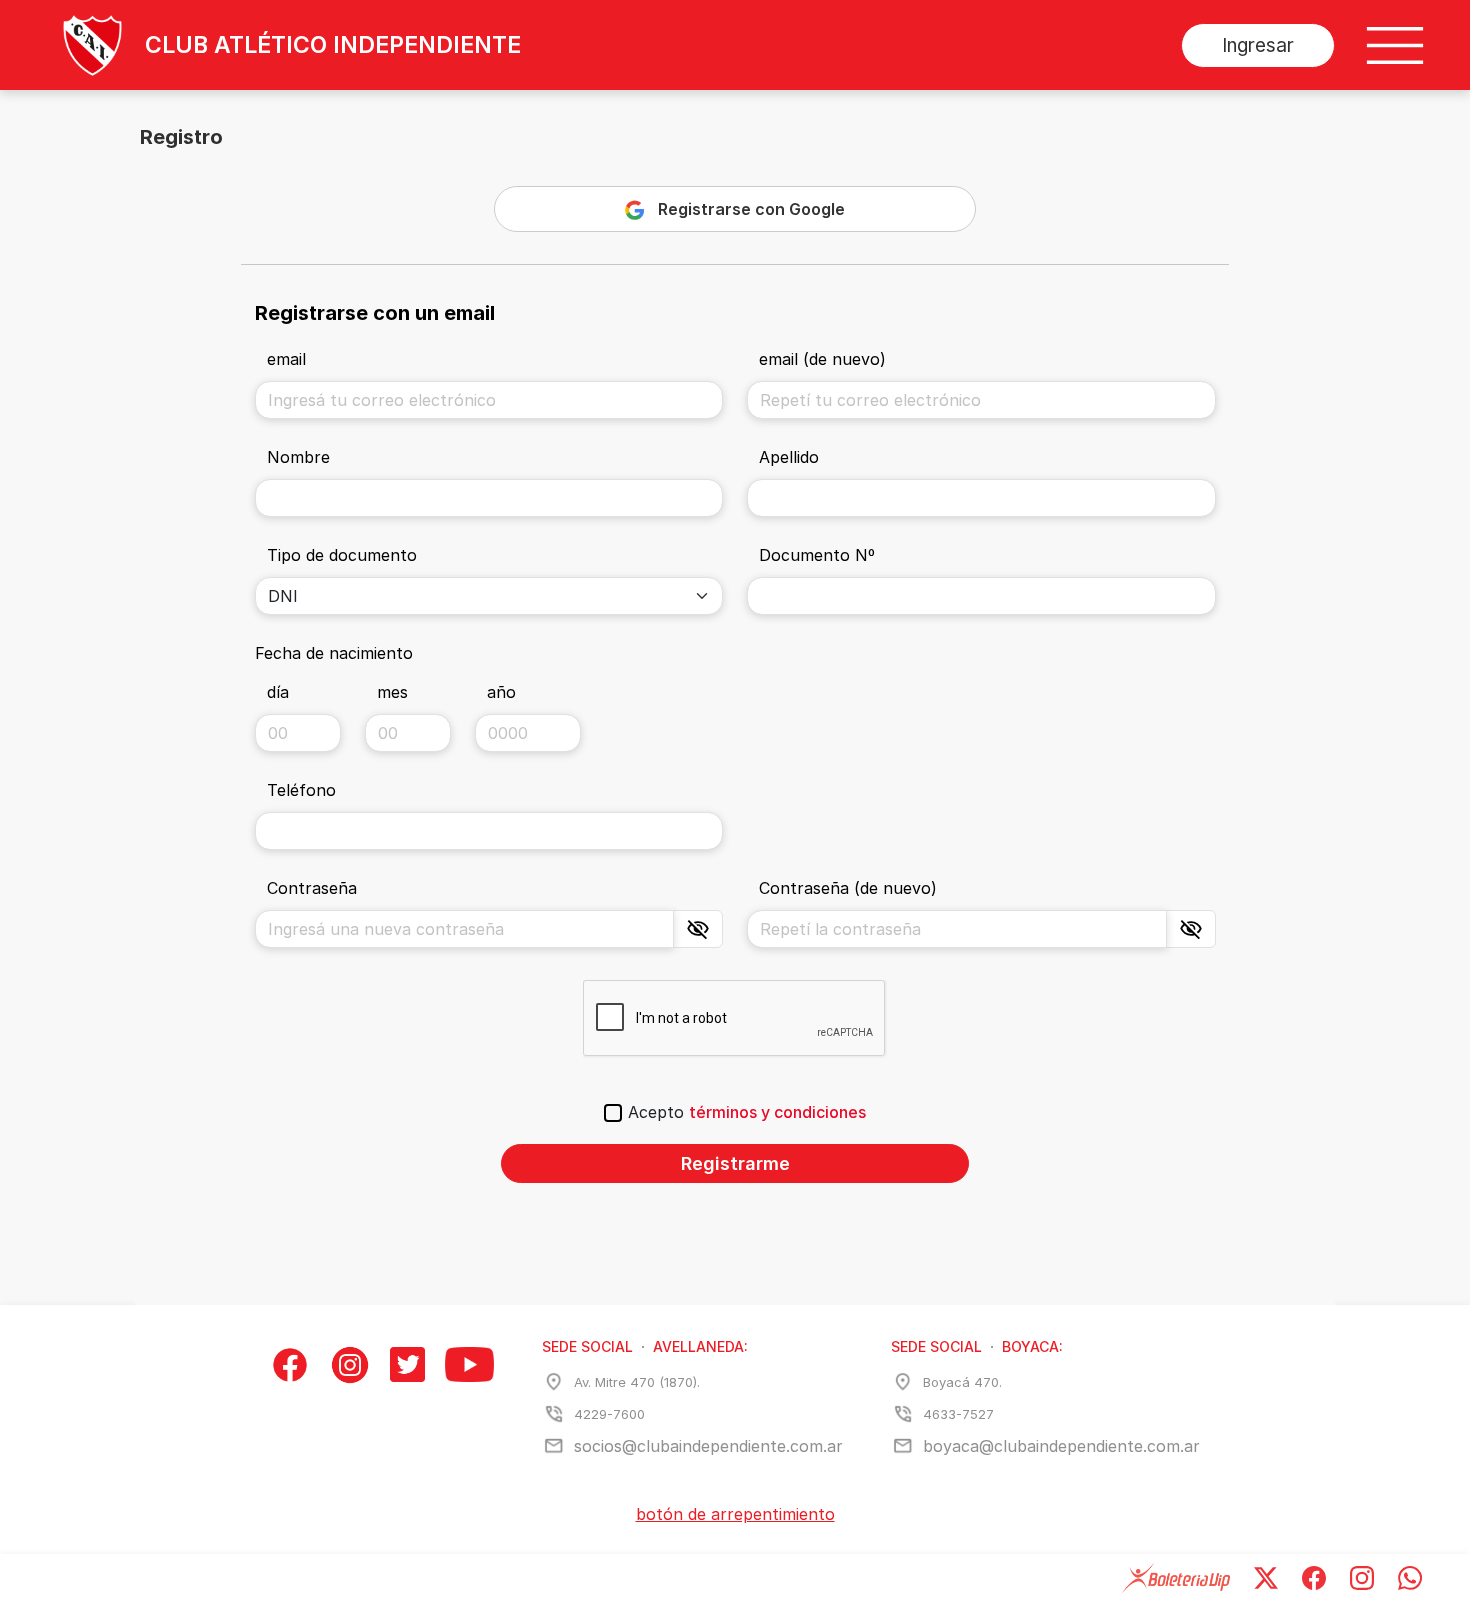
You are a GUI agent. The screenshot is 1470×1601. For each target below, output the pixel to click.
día (278, 692)
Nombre (298, 457)
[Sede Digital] (70, 45)
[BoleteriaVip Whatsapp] (1410, 1577)
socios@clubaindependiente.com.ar (708, 1446)
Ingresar (1258, 45)
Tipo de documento (342, 555)
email (286, 359)
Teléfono (301, 790)
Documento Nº (817, 555)
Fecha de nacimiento (334, 653)
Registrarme (735, 1163)
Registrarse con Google (751, 209)
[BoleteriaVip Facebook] (1314, 1577)
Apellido (789, 457)
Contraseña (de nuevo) (848, 888)
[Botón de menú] (1395, 45)
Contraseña (312, 888)
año (501, 692)
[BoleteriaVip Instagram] (1362, 1577)
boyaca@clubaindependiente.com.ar (1061, 1446)
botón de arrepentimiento (735, 1514)
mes (392, 692)
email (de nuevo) (822, 359)
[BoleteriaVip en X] (1266, 1577)
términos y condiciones (777, 1112)
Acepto (747, 1112)
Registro (181, 137)
